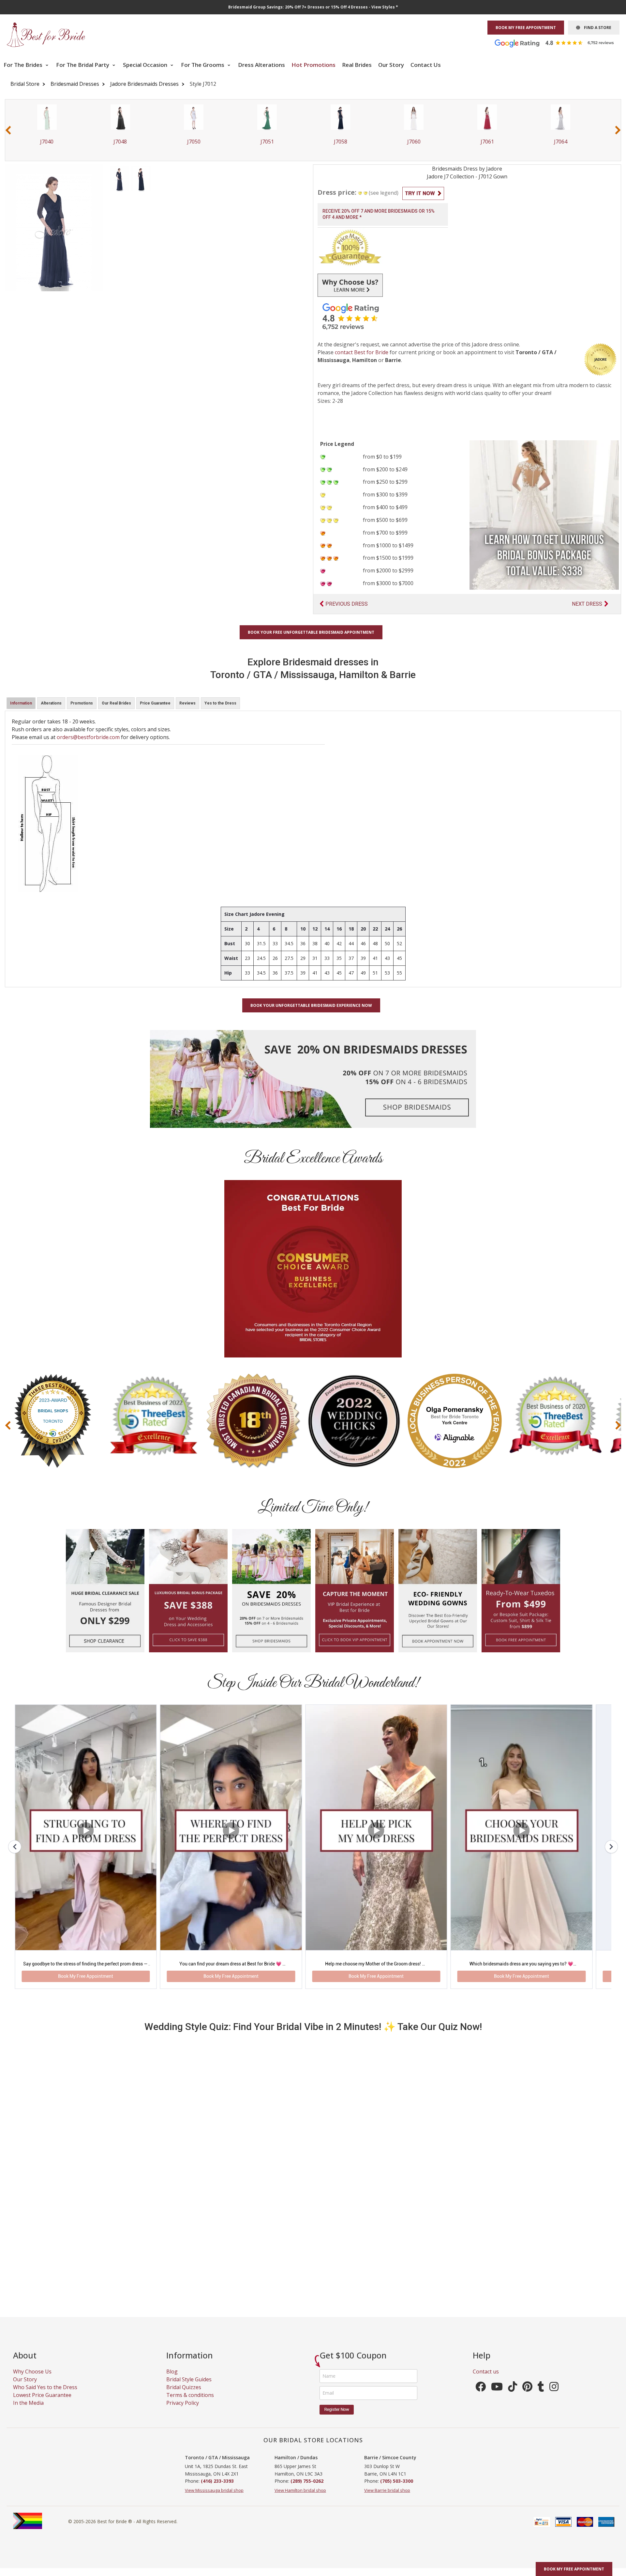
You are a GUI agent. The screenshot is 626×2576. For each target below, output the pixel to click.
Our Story (391, 65)
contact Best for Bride (362, 352)
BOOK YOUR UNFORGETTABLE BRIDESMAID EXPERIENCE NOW (311, 1005)
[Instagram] (554, 2397)
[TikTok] (513, 2397)
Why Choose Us (32, 2380)
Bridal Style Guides (189, 2388)
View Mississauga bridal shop (214, 2499)
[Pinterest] (527, 2397)
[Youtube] (497, 2397)
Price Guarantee (155, 703)
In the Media (28, 2411)
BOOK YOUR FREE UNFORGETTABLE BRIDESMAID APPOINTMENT (311, 632)
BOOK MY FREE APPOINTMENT (526, 28)
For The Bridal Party (83, 65)
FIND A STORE (596, 28)
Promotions (82, 703)
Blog (172, 2380)
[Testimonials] (559, 43)
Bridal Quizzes (184, 2396)
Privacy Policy (183, 2411)
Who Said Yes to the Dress (45, 2396)
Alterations (51, 703)
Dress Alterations (261, 65)
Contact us (486, 2380)
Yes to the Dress (220, 703)
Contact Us (426, 65)
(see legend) (384, 193)
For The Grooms (203, 65)
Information (21, 703)
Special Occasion (146, 65)
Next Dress (587, 604)
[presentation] (8, 130)
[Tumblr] (541, 2397)
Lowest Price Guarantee (42, 2403)
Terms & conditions (190, 2403)
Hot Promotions (313, 65)
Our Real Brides (116, 703)
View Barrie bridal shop (387, 2499)
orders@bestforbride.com (88, 737)
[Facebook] (481, 2397)
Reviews (187, 703)
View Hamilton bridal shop (300, 2499)
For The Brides (24, 65)
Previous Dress (347, 604)
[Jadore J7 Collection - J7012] (119, 178)
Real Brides (357, 65)
